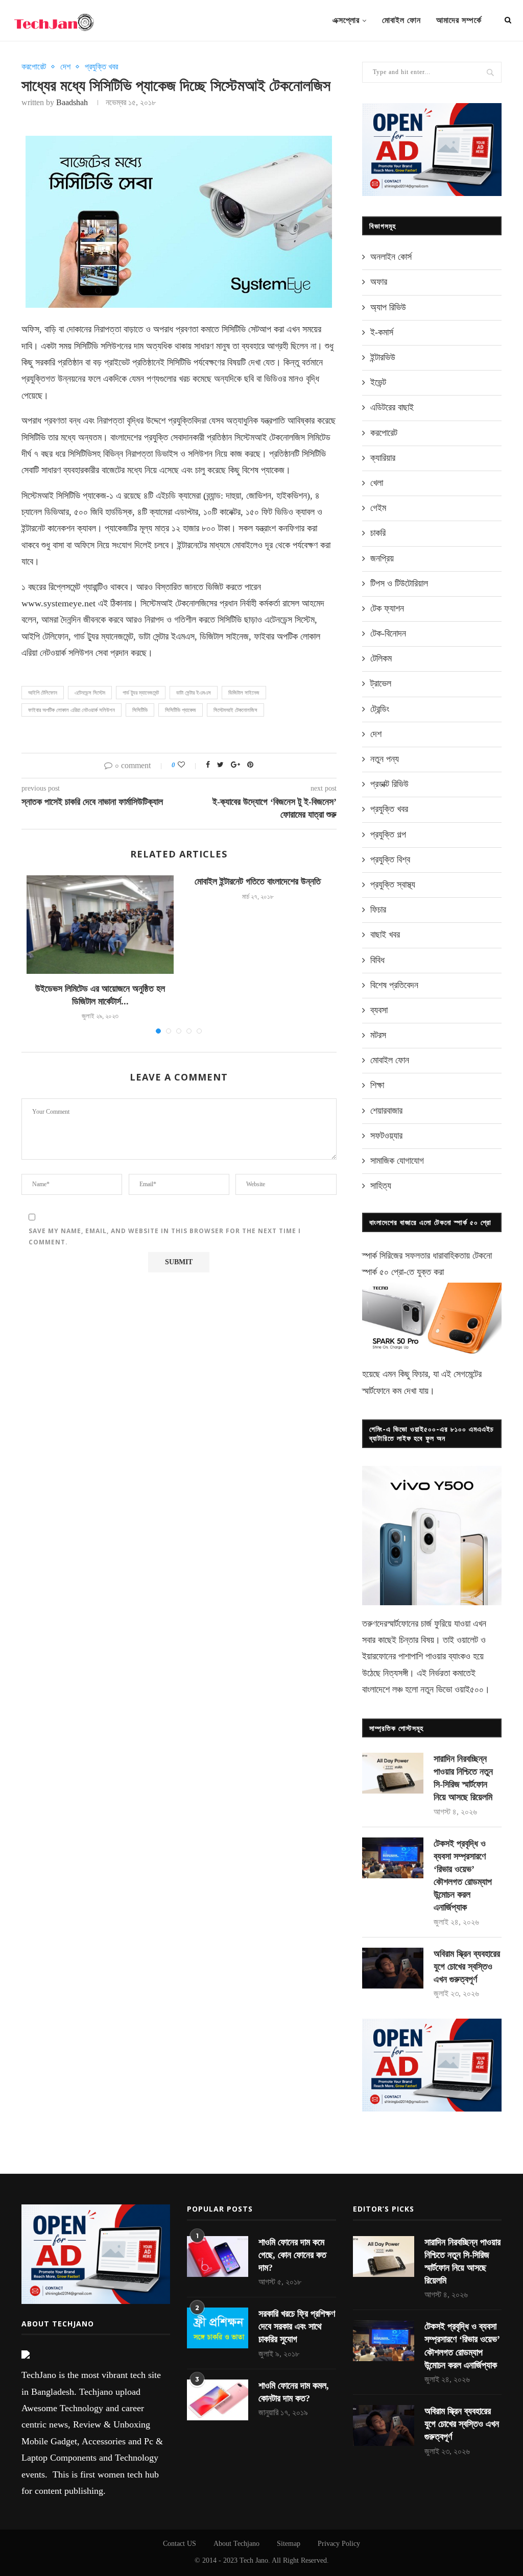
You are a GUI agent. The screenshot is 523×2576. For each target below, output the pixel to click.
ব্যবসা (379, 1010)
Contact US (180, 2544)
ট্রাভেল (381, 683)
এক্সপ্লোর (346, 20)
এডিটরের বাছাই (392, 407)
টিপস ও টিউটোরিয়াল (399, 583)
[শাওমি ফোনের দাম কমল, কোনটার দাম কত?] (218, 2400)
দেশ (65, 67)
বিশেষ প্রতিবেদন (394, 985)
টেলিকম (381, 658)
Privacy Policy (339, 2544)
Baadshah (72, 102)
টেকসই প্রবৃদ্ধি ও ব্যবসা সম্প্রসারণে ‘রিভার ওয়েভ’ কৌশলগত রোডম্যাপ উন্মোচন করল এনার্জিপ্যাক (463, 1876)
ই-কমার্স (382, 332)
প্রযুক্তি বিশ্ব (390, 860)
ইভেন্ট (378, 382)
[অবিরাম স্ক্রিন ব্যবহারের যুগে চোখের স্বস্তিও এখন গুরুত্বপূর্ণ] (393, 1968)
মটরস (378, 1035)
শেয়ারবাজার (386, 1111)
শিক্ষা (377, 1085)
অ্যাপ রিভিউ (388, 307)
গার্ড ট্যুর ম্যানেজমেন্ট (141, 693)
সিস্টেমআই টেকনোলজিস (235, 710)
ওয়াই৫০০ (469, 1689)
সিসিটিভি (140, 710)
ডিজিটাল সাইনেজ (244, 693)
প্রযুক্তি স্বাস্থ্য (393, 885)
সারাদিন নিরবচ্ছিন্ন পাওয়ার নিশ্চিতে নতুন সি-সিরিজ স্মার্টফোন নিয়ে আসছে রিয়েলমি (463, 1778)
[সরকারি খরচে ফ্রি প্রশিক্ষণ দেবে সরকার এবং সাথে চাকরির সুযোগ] (218, 2328)
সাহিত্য (381, 1186)
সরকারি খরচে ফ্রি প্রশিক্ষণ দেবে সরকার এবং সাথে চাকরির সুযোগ (297, 2326)
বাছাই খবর (385, 935)
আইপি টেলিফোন (43, 693)
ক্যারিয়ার (383, 458)
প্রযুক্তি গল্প (388, 835)
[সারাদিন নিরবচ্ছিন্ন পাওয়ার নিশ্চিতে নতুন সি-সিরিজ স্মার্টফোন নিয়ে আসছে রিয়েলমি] (393, 1773)
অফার (379, 282)
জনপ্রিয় (382, 558)
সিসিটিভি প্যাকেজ (181, 710)
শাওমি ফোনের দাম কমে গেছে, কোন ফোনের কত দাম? (292, 2255)
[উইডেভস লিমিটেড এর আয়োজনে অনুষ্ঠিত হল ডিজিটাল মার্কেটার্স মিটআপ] (100, 924)
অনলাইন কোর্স (391, 257)
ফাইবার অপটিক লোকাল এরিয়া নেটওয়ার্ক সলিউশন (72, 710)
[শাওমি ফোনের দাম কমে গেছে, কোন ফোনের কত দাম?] (218, 2256)
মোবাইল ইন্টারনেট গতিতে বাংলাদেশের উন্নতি (258, 881)
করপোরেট (34, 67)
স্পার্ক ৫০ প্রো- (384, 1272)
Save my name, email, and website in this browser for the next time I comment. (165, 1236)
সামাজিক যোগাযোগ (397, 1161)
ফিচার (378, 910)
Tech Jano (254, 2560)
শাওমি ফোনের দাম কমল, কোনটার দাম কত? (294, 2392)
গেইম (378, 508)
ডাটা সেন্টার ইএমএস (194, 693)
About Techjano (236, 2544)
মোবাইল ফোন (401, 20)
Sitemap (289, 2544)
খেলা (377, 483)
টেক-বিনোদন (388, 633)
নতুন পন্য (385, 759)
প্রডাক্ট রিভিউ (389, 784)
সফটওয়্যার (386, 1136)
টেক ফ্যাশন (387, 608)
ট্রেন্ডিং (380, 709)
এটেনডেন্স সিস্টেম (90, 693)
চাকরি (378, 533)
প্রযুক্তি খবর (101, 67)
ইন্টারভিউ (383, 357)
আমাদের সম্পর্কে (459, 20)
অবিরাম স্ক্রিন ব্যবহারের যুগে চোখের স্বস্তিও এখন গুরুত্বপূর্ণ (467, 1967)
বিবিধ (377, 960)
